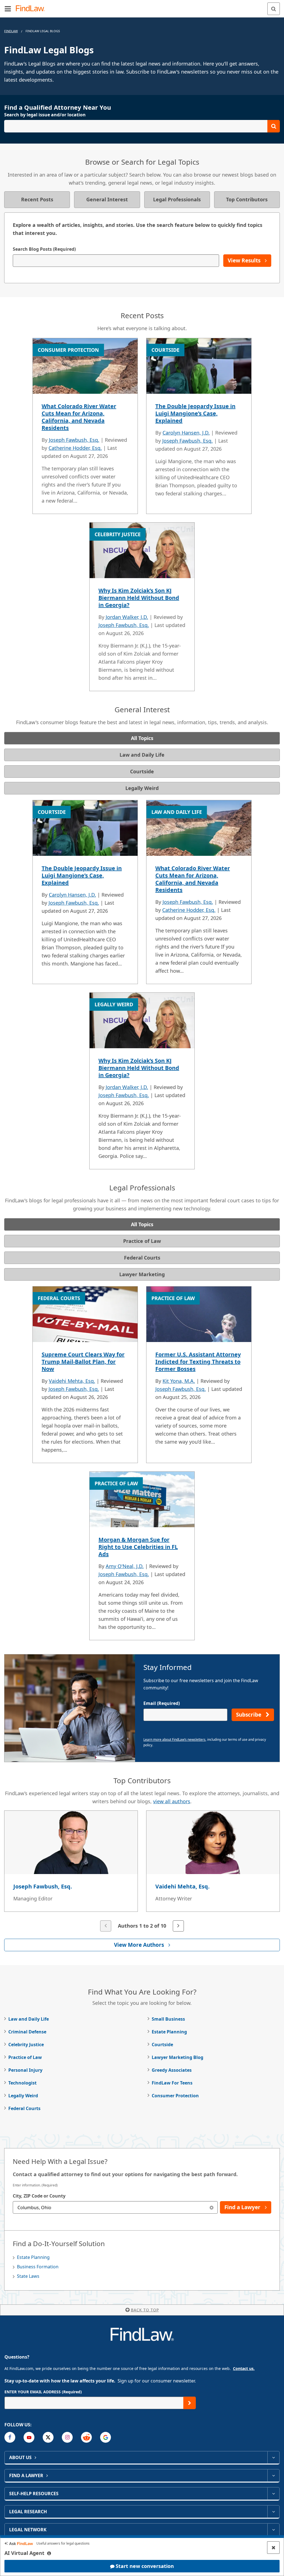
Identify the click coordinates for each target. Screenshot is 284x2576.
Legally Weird (23, 2096)
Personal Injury (25, 2070)
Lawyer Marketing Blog (177, 2057)
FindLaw (11, 31)
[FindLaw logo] (32, 9)
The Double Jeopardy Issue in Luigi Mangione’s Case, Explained (195, 413)
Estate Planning (169, 2032)
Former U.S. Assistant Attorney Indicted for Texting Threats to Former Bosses (198, 1362)
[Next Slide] (178, 1926)
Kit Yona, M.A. (179, 1381)
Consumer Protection (175, 2096)
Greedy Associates (172, 2070)
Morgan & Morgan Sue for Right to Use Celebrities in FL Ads (138, 1547)
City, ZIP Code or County (39, 2196)
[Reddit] (86, 2437)
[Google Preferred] (106, 2437)
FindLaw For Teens (172, 2083)
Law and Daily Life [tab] (142, 755)
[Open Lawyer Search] (142, 126)
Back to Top (145, 2310)
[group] (142, 1872)
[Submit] (190, 2403)
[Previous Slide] (106, 1926)
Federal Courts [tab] (142, 1258)
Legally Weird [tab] (142, 788)
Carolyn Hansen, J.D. (186, 433)
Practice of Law (25, 2057)
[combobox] (115, 2207)
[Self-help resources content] (273, 2494)
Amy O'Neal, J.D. (125, 1566)
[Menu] (8, 9)
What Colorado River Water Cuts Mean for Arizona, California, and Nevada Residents (79, 417)
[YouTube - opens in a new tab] (29, 2437)
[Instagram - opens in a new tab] (67, 2437)
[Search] (274, 9)
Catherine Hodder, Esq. (75, 448)
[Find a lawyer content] (273, 2475)
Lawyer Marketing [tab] (142, 1274)
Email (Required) (162, 1703)
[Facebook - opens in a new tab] (10, 2437)
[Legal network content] (273, 2530)
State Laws (28, 2276)
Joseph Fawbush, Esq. (74, 440)
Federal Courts (24, 2108)
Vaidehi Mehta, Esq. (72, 1381)
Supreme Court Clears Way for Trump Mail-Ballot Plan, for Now (83, 1362)
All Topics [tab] (142, 738)
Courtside (162, 2045)
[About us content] (273, 2457)
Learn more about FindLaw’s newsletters (174, 1740)
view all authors (172, 1801)
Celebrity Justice (26, 2045)
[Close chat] (273, 2548)
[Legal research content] (273, 2512)
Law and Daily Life (29, 2019)
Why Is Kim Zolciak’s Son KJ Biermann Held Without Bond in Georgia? (139, 598)
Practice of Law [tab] (142, 1241)
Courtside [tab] (142, 771)
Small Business (168, 2019)
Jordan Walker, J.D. (127, 617)
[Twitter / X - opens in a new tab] (48, 2437)
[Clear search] (211, 2207)
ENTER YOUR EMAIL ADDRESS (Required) (43, 2392)
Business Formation (38, 2267)
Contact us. (244, 2368)
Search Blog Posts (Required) (44, 249)
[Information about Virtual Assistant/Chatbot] (49, 2553)
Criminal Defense (27, 2032)
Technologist (22, 2083)
